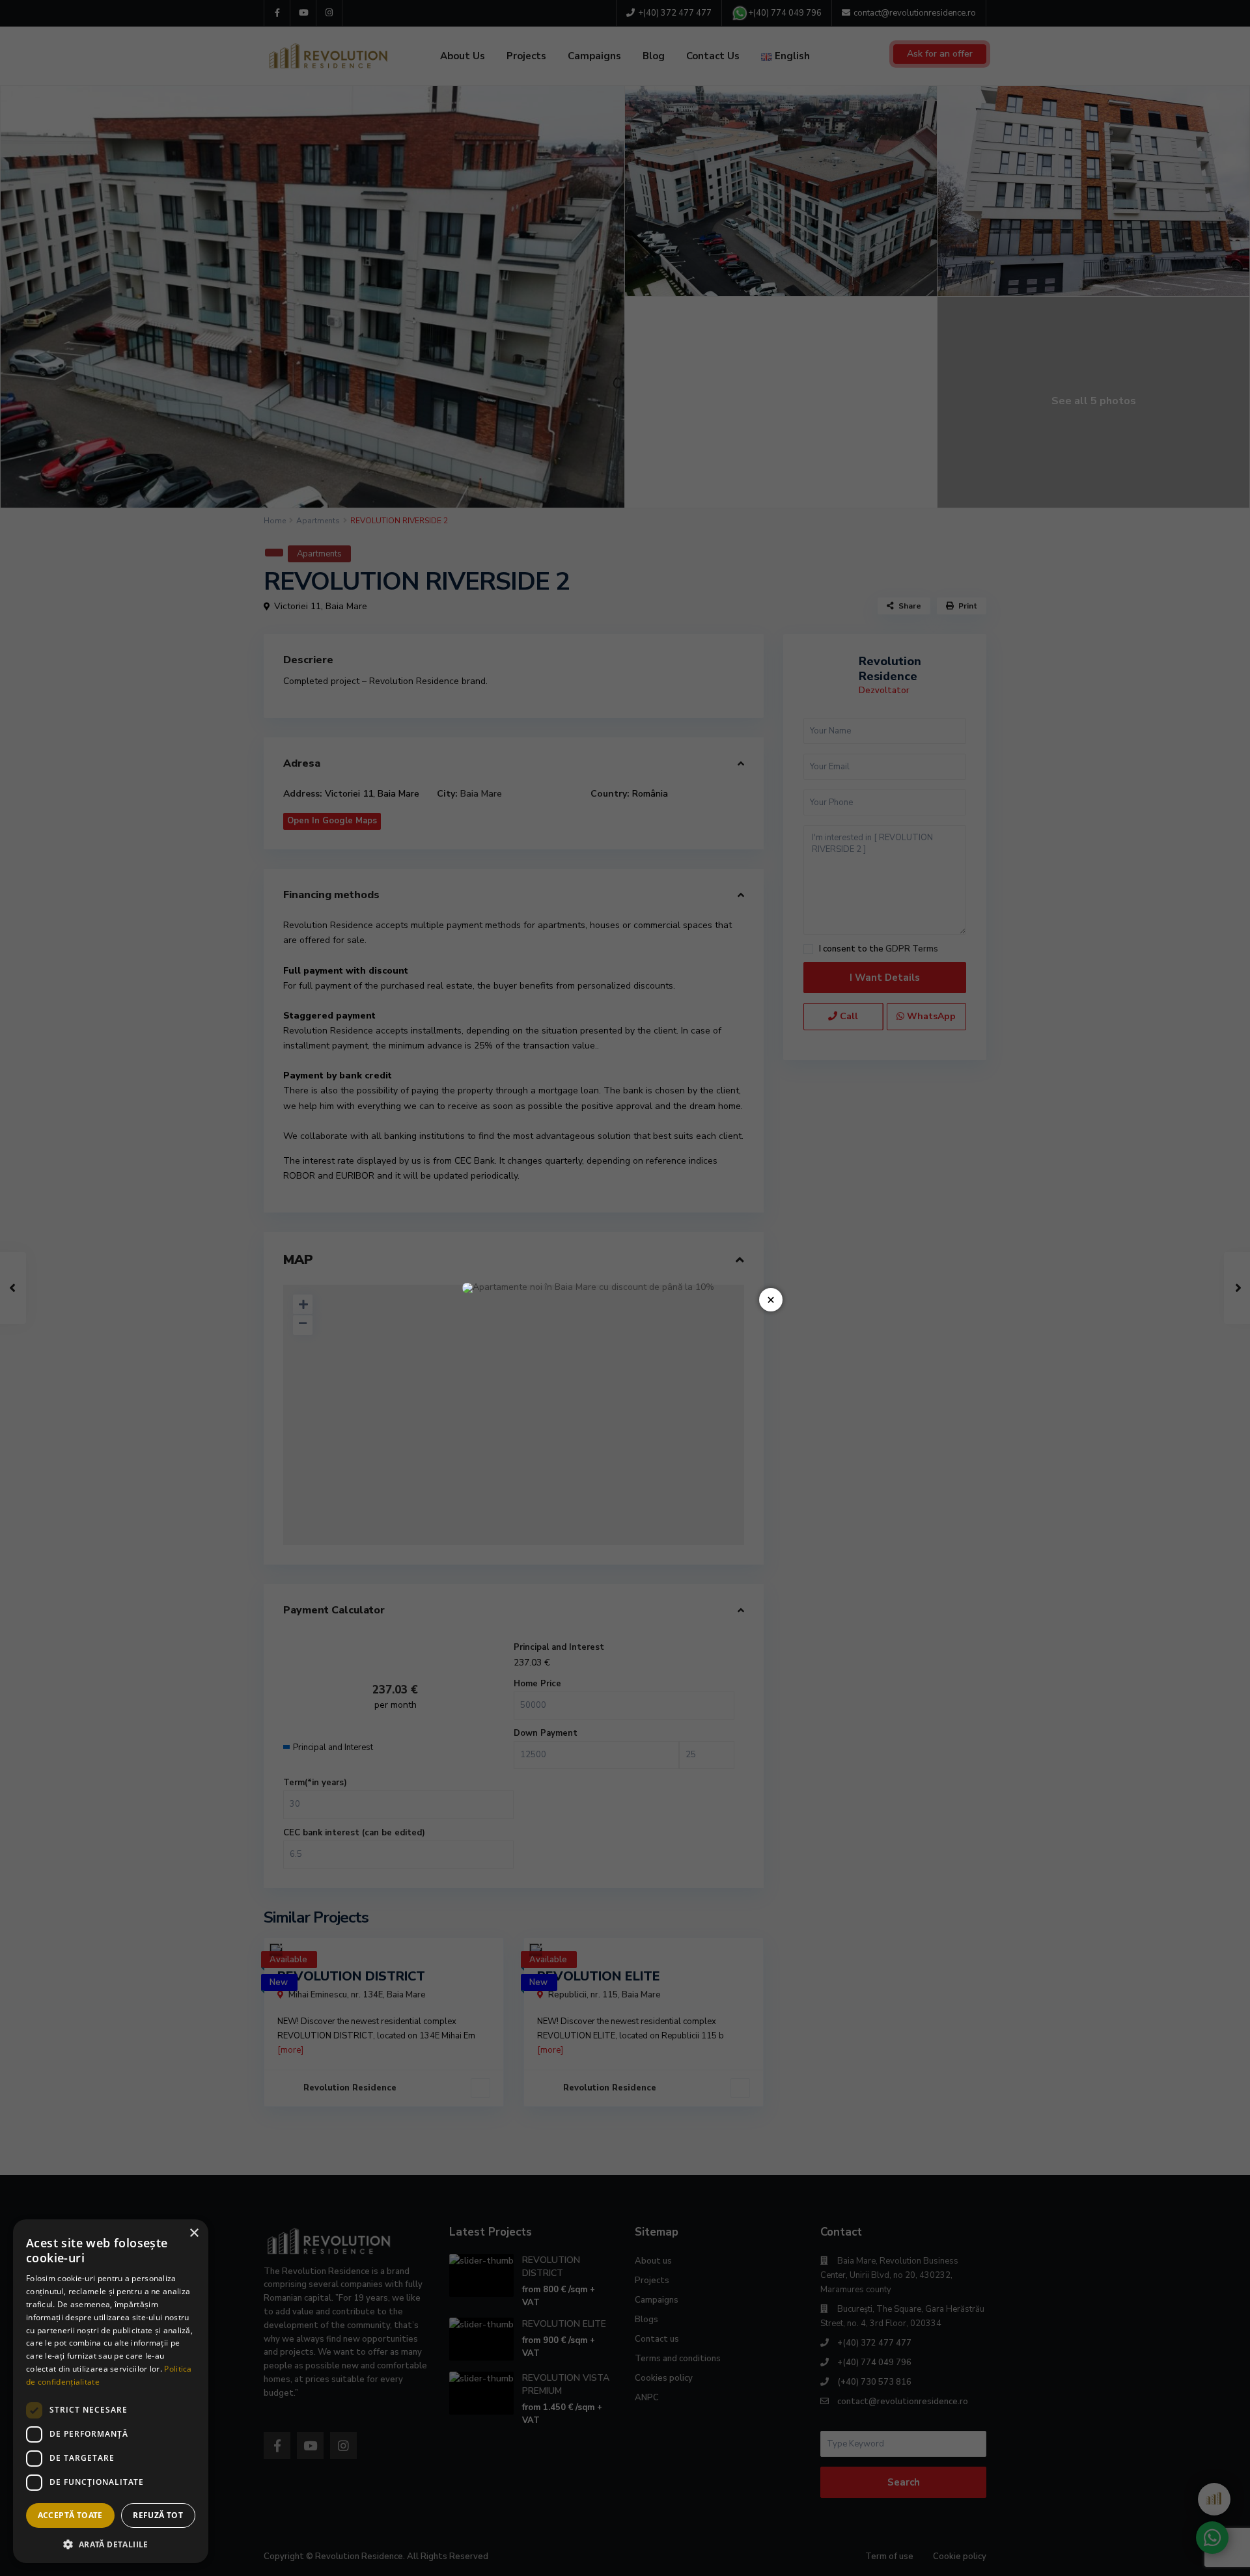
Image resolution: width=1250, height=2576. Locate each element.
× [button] (194, 2233)
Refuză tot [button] (158, 2515)
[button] (111, 2543)
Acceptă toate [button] (70, 2515)
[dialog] (111, 2391)
